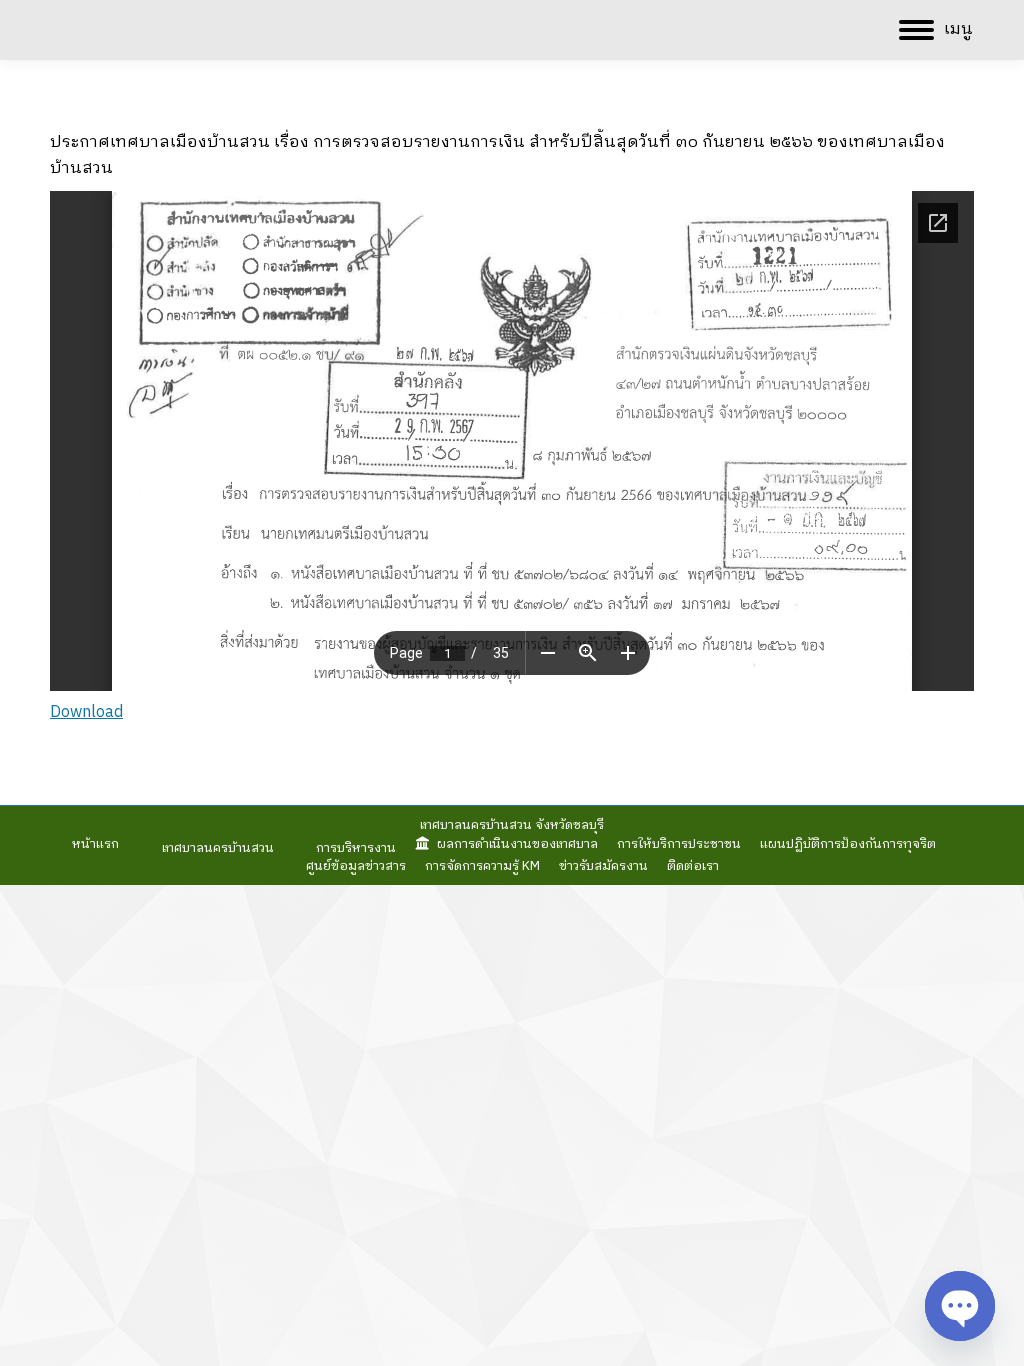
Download (86, 712)
